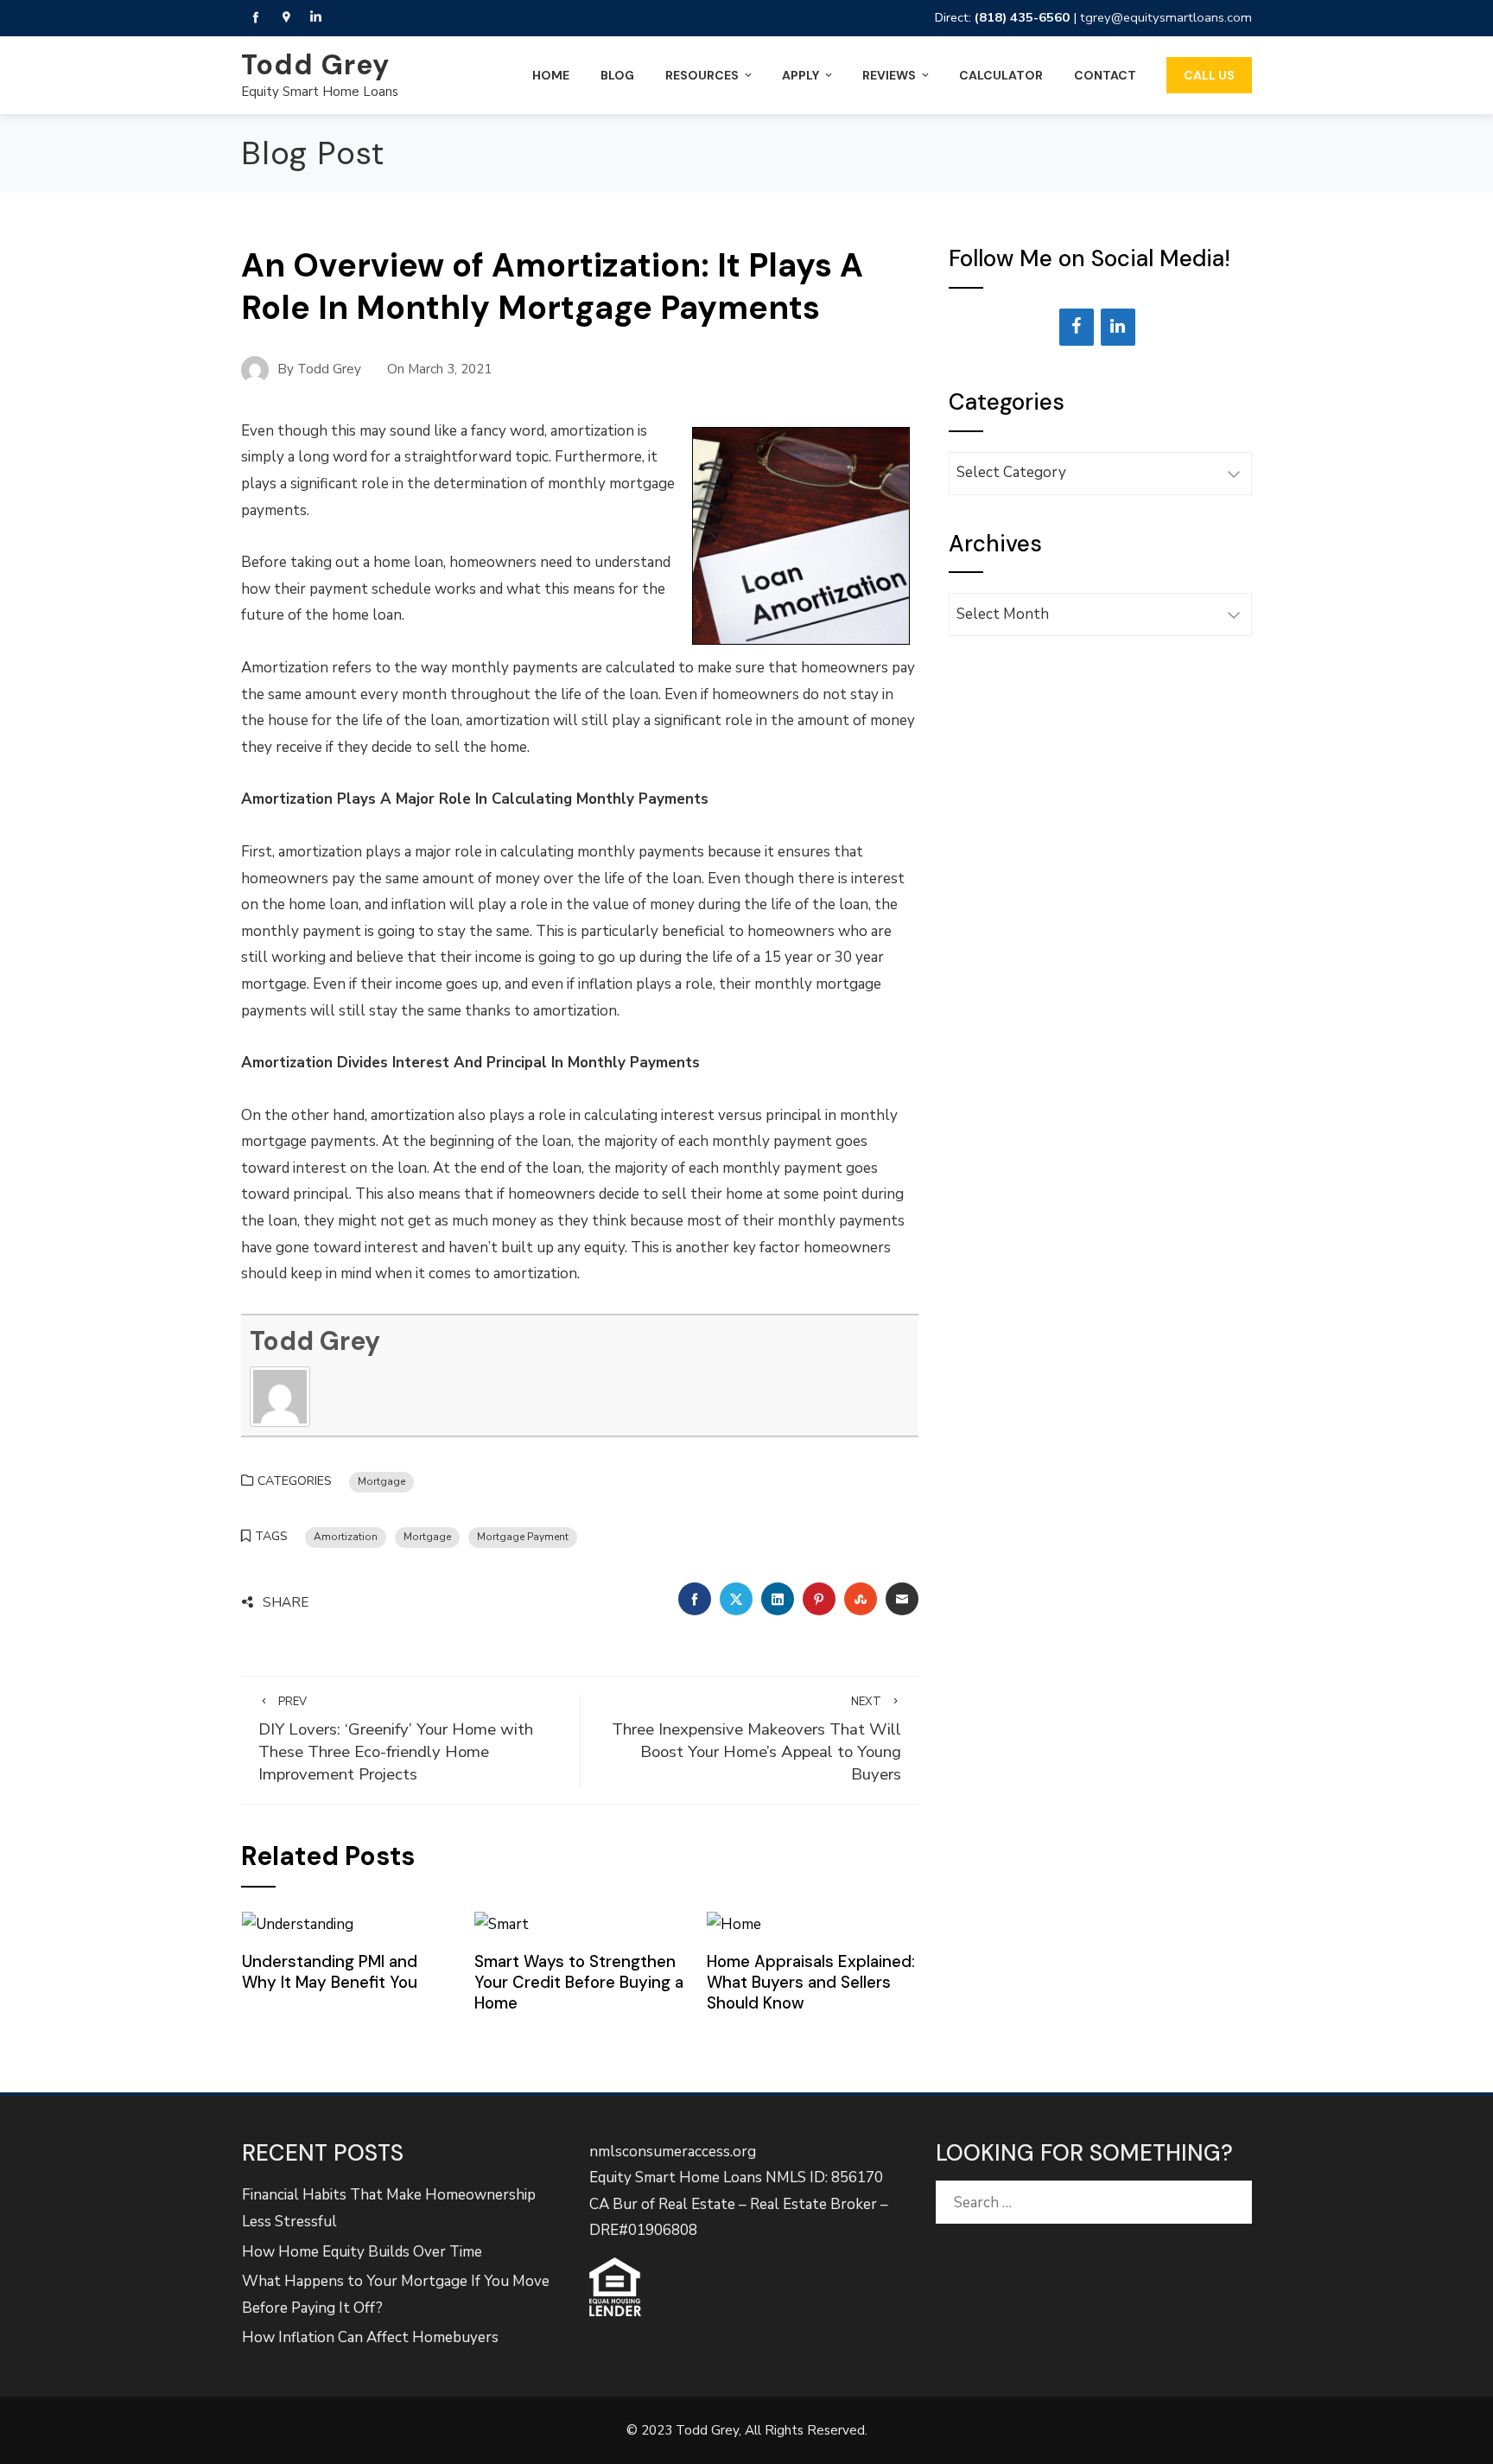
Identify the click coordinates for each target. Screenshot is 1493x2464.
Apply (801, 75)
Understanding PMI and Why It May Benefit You (330, 1972)
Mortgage (381, 1481)
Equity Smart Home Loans (320, 92)
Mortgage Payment (523, 1537)
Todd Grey (315, 65)
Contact (1105, 75)
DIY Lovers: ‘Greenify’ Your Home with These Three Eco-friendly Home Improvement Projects (396, 1740)
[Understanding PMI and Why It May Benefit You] (298, 1924)
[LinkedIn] (1118, 327)
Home (551, 75)
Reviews (889, 75)
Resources (702, 75)
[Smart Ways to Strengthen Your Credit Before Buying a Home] (502, 1924)
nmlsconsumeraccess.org (673, 2152)
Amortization (346, 1537)
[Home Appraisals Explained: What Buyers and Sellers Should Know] (734, 1924)
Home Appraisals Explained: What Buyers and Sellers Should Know (811, 1983)
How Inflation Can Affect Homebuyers (370, 2337)
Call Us (1209, 75)
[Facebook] (1077, 327)
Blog (617, 75)
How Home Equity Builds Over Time (362, 2252)
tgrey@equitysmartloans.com (1166, 17)
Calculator (1001, 75)
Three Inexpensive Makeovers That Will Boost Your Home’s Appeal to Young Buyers (756, 1740)
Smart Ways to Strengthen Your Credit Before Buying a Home (579, 1983)
